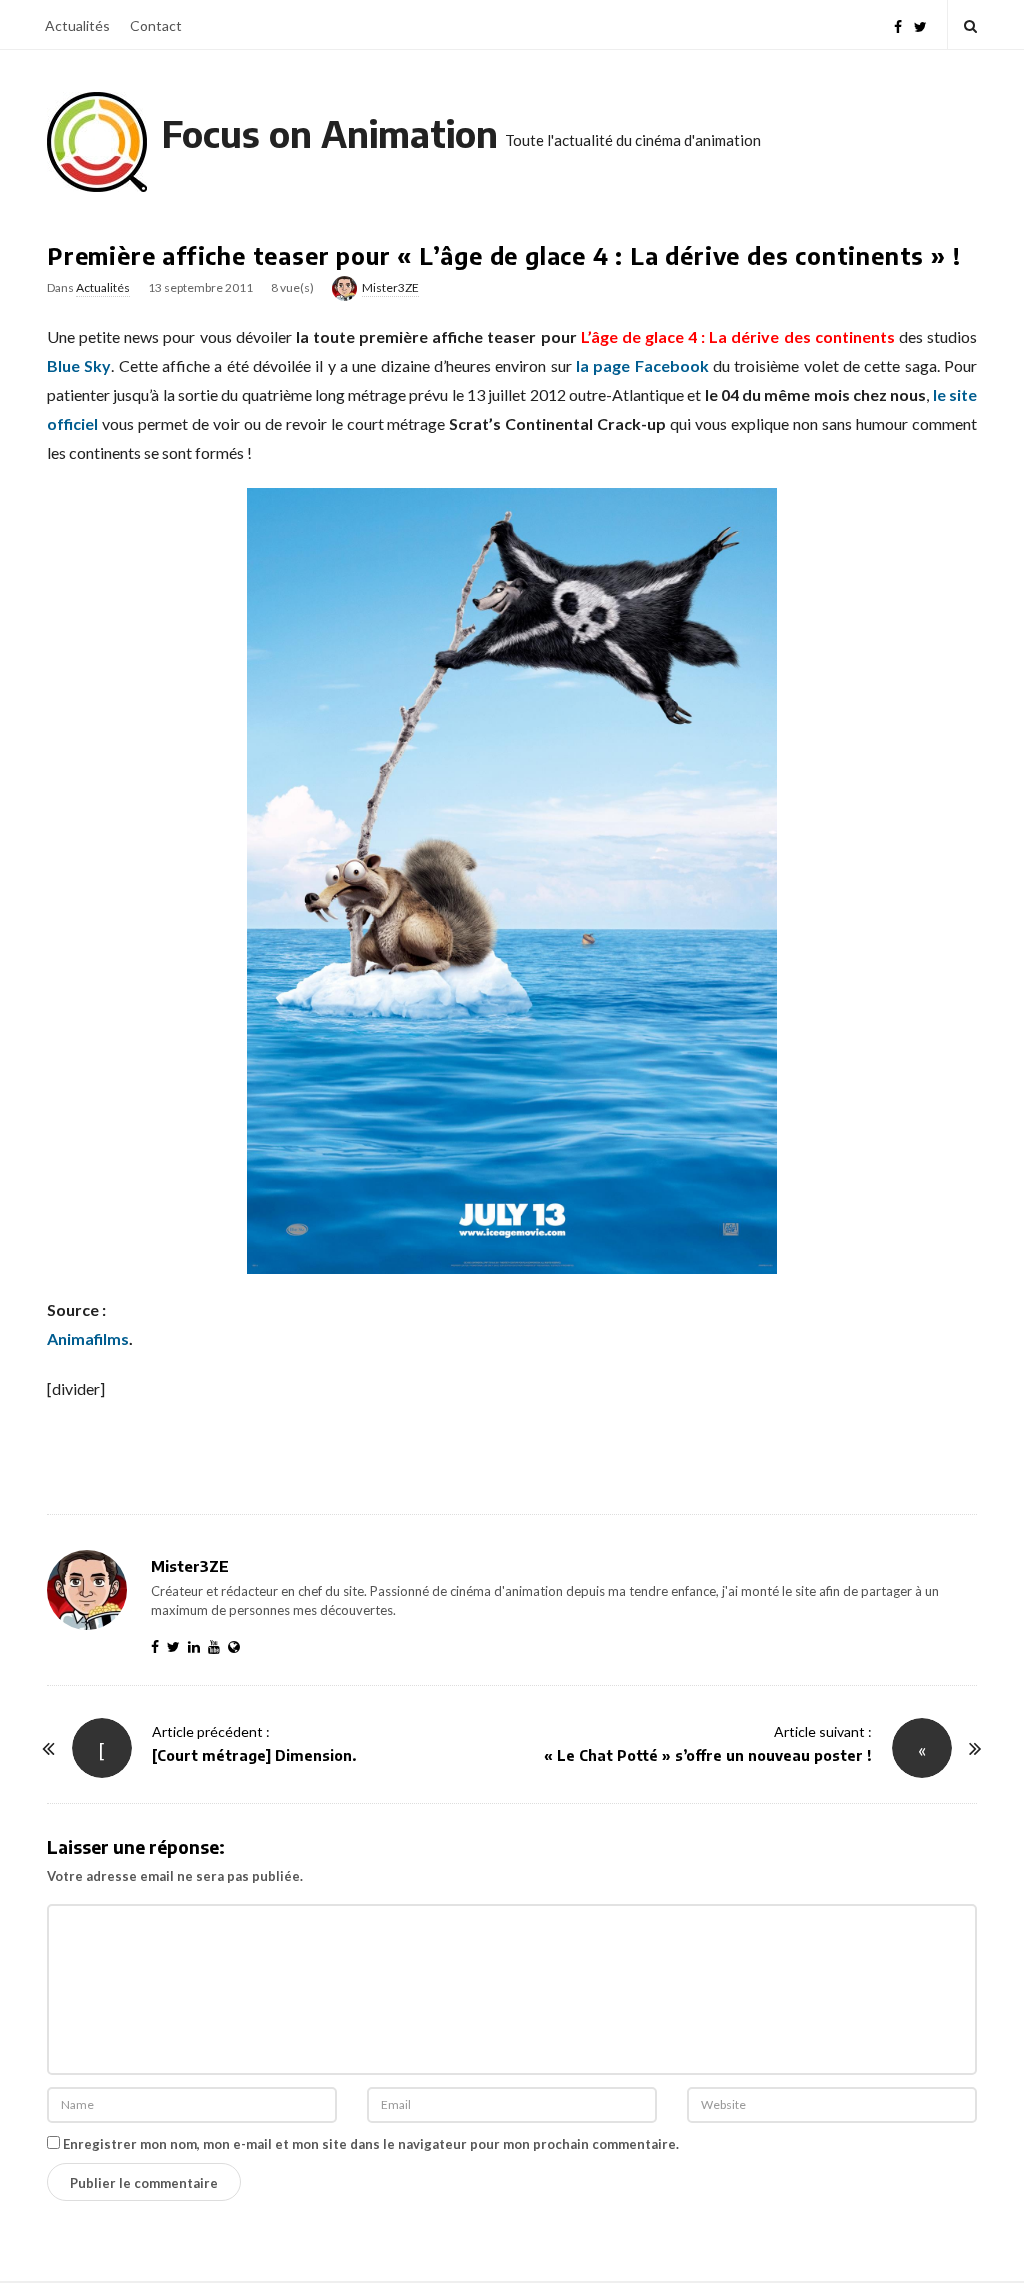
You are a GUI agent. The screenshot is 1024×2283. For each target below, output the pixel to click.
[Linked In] (198, 1646)
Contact (156, 25)
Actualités (77, 25)
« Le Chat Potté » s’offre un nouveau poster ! (708, 1755)
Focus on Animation (330, 133)
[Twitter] (920, 24)
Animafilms (88, 1338)
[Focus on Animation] (97, 142)
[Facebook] (898, 24)
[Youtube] (218, 1646)
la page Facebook (642, 365)
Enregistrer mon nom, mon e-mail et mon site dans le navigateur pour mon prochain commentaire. (371, 2144)
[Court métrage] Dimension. (254, 1755)
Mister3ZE (390, 287)
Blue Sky (79, 365)
